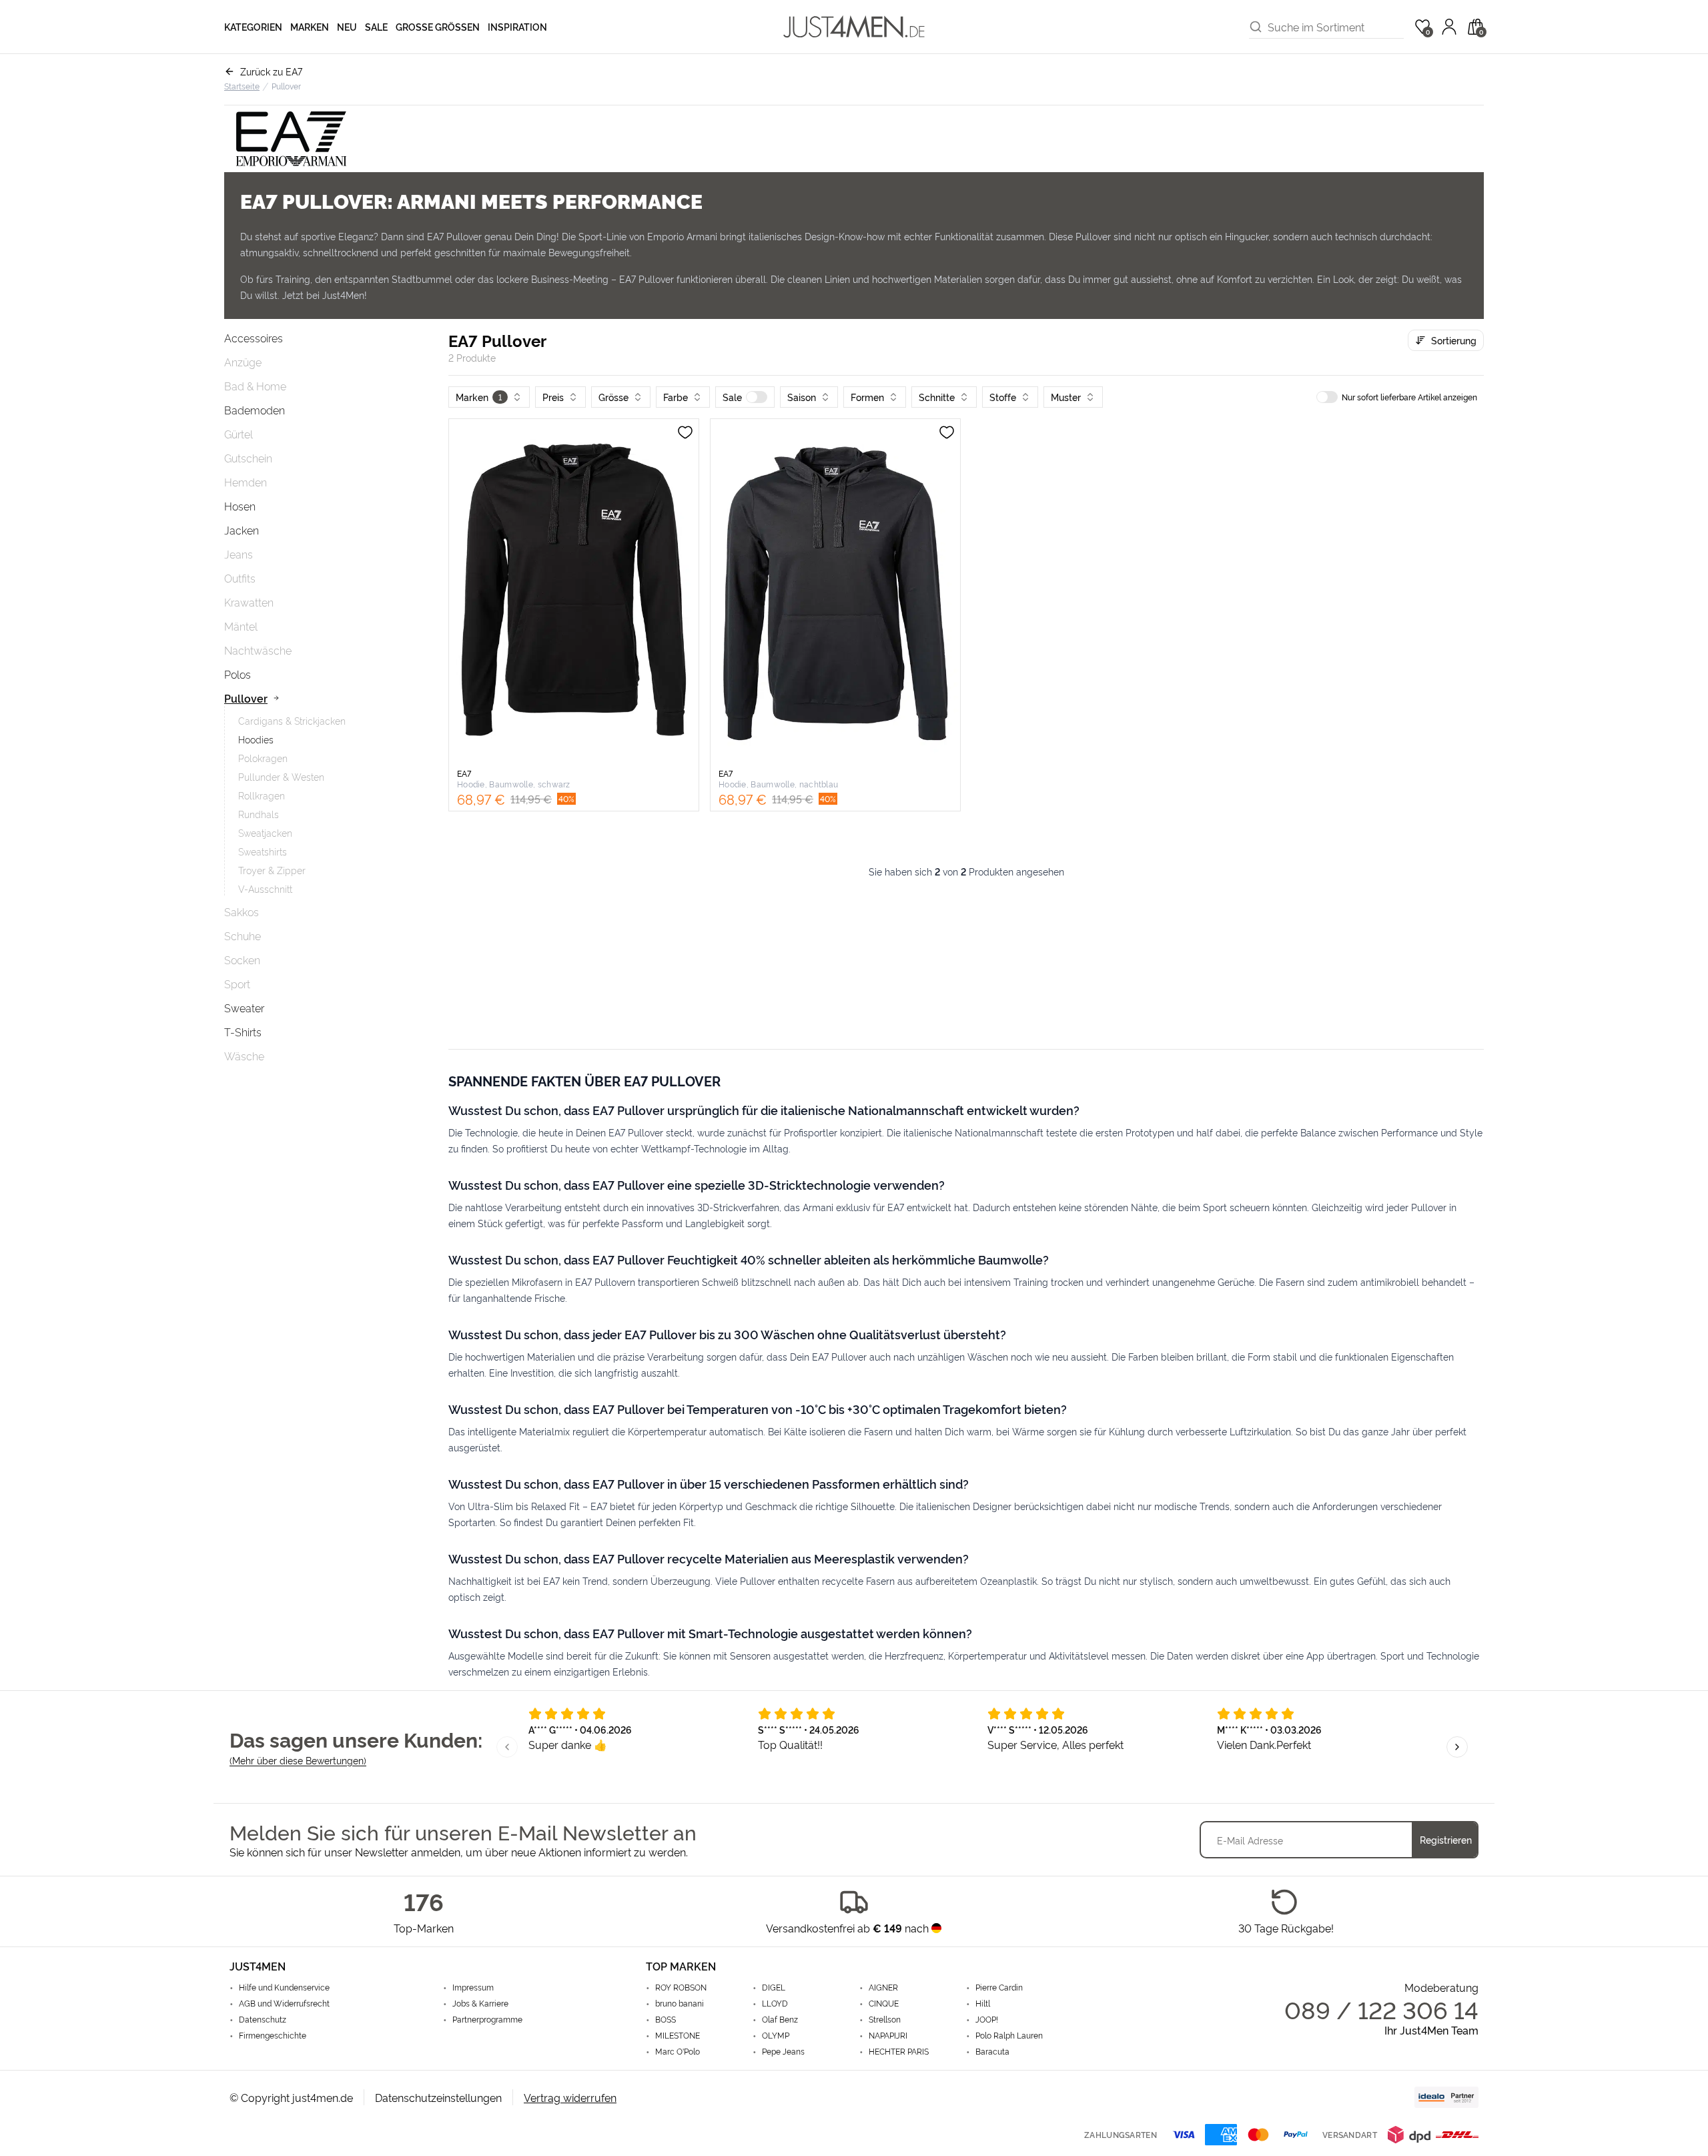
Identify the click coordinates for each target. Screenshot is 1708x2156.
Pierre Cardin (999, 1987)
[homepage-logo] (854, 27)
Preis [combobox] (553, 397)
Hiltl (983, 2003)
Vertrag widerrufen (570, 2097)
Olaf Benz (780, 2019)
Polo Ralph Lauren (1009, 2035)
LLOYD (775, 2003)
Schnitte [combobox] (937, 397)
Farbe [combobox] (676, 397)
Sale (376, 26)
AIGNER (883, 1987)
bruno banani (680, 2003)
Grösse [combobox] (613, 397)
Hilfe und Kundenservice (284, 1987)
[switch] (757, 397)
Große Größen (438, 26)
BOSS (666, 2019)
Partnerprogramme (487, 2019)
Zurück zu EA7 (271, 71)
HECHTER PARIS (899, 2051)
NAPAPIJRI (888, 2035)
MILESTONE (678, 2035)
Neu (347, 26)
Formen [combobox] (867, 397)
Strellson (885, 2019)
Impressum (473, 1987)
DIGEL (774, 1987)
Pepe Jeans (783, 2051)
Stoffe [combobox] (1003, 397)
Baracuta (992, 2051)
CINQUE (884, 2003)
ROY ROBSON (681, 1987)
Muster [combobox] (1066, 397)
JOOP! (987, 2019)
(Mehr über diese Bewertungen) (298, 1760)
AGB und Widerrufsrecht (284, 2003)
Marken (310, 26)
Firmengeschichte (273, 2035)
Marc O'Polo (678, 2051)
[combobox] (1336, 27)
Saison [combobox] (802, 397)
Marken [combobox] (479, 397)
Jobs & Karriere (480, 2003)
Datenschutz (263, 2019)
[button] (745, 397)
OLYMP (776, 2035)
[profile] (1449, 27)
